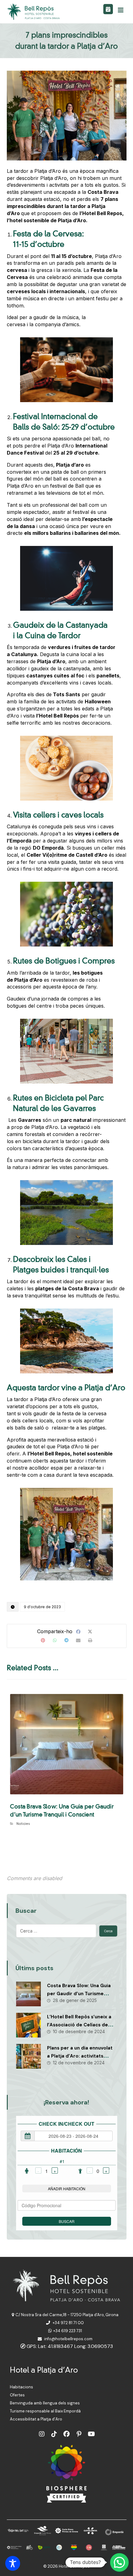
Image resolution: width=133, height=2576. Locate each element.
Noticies (23, 1823)
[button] (121, 10)
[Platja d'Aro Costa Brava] (34, 12)
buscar (67, 2221)
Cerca (108, 1931)
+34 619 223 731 (68, 2331)
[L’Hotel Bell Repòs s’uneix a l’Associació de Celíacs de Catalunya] (28, 2025)
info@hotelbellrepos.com (68, 2339)
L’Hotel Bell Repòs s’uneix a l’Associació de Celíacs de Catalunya (79, 2025)
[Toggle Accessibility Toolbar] (13, 2563)
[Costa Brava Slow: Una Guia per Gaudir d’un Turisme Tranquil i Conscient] (28, 1994)
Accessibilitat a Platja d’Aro (36, 2419)
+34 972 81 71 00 (68, 2323)
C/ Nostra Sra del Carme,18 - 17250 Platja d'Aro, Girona (67, 2315)
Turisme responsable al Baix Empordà (45, 2411)
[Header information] (108, 9)
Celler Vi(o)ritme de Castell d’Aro (67, 855)
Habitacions (21, 2387)
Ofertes (17, 2395)
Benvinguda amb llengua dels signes (45, 2403)
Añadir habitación (67, 2189)
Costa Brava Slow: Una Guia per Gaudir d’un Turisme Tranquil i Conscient (79, 1993)
